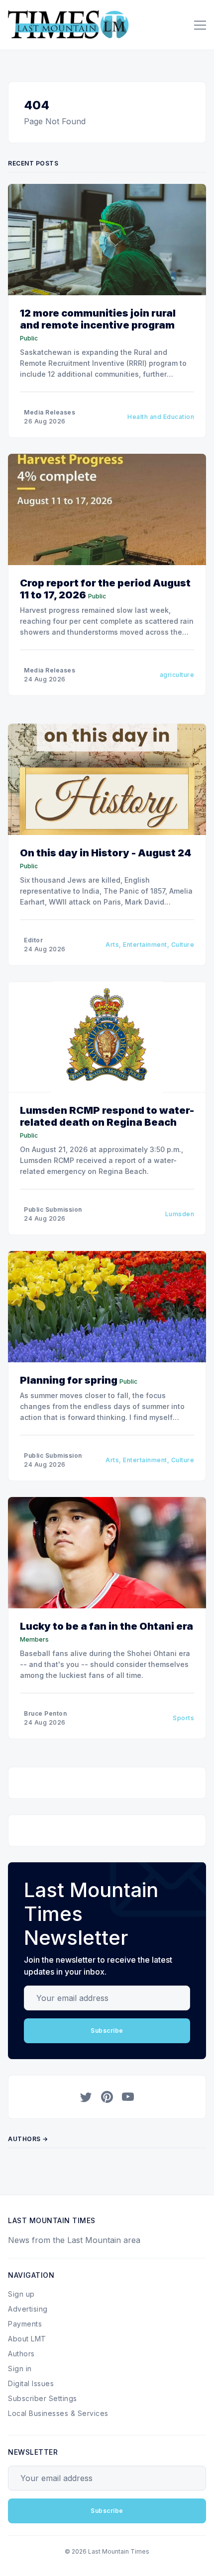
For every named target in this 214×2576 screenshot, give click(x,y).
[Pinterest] (107, 2097)
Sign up (21, 2294)
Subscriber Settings (43, 2398)
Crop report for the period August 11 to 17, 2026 (105, 589)
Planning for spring (69, 1380)
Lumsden (180, 1214)
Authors (21, 2354)
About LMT (27, 2339)
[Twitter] (86, 2097)
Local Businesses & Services (58, 2413)
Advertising (28, 2309)
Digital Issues (31, 2383)
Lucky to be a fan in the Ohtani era (107, 1626)
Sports (183, 1718)
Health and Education (161, 417)
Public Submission (53, 1209)
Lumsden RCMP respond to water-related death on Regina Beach (107, 1116)
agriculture (177, 675)
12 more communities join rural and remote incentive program (98, 319)
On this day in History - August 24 (106, 853)
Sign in (20, 2368)
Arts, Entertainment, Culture (150, 945)
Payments (25, 2324)
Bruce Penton (45, 1713)
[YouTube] (128, 2097)
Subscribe (107, 2031)
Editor (33, 940)
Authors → (28, 2139)
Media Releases (50, 412)
